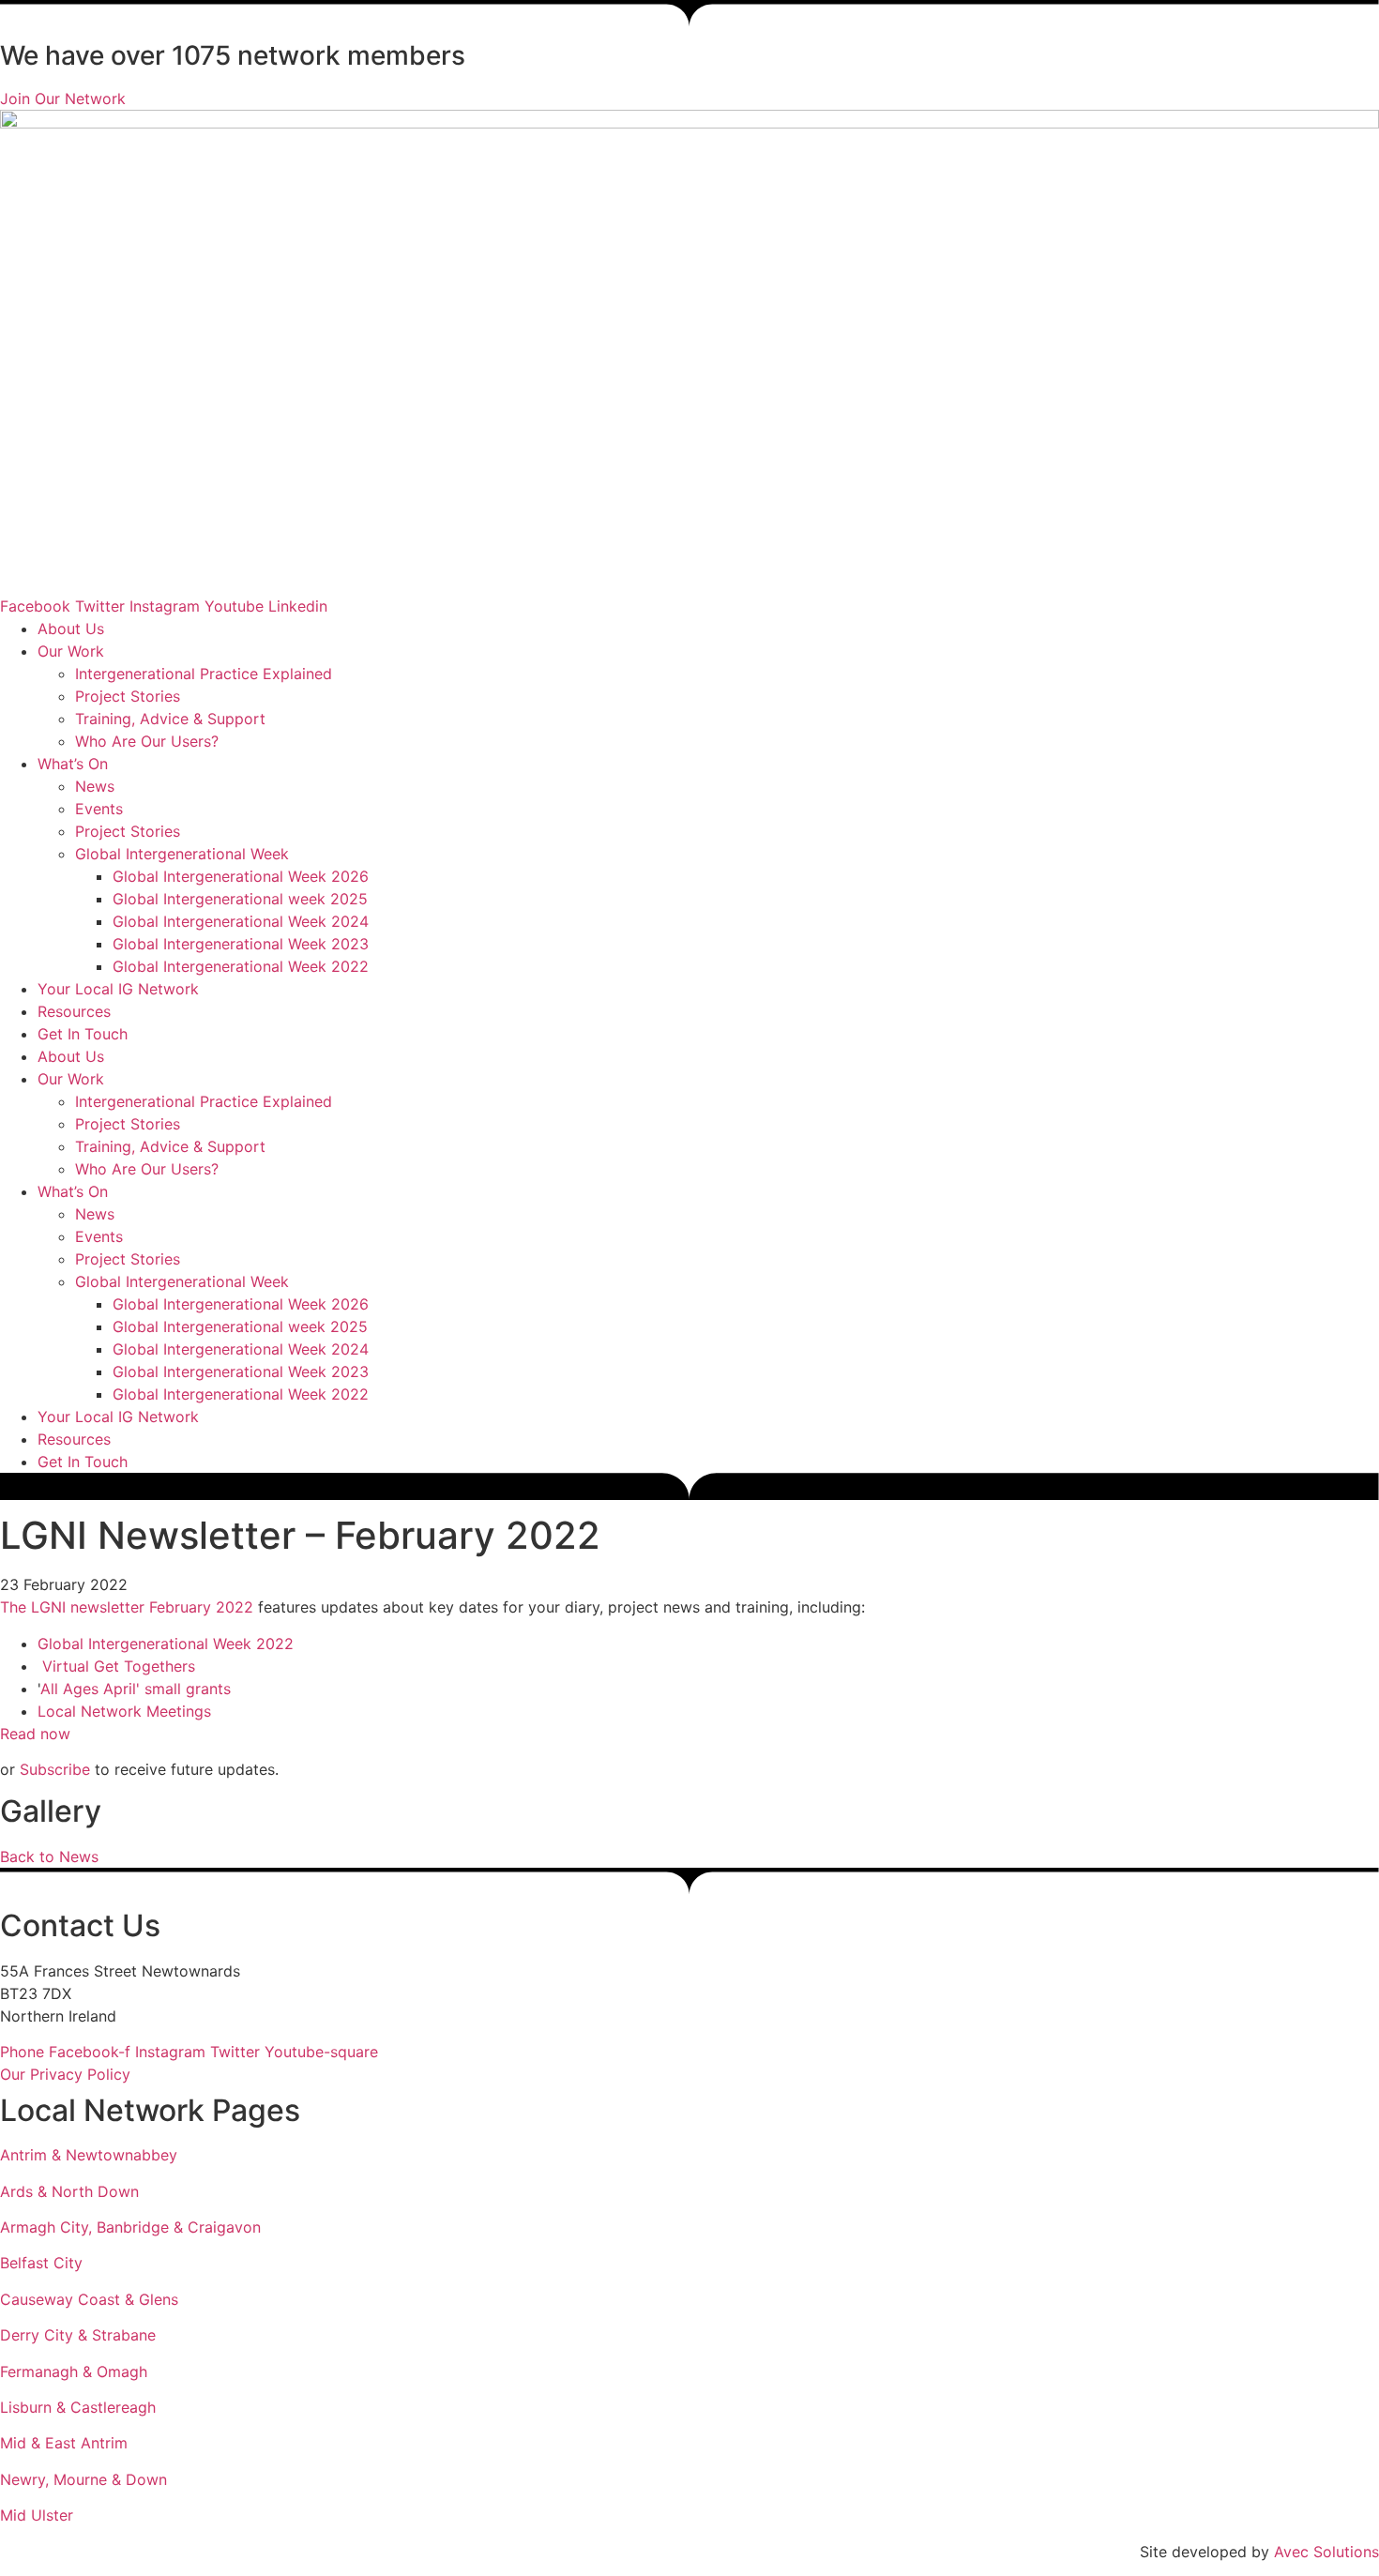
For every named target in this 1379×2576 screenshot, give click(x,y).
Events (99, 809)
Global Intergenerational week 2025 (240, 899)
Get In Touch (83, 1034)
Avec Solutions (1326, 2552)
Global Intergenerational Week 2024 (241, 921)
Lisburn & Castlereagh (78, 2407)
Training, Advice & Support (170, 719)
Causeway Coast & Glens (89, 2299)
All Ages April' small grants (136, 1689)
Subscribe (55, 1769)
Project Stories (128, 696)
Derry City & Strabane (78, 2335)
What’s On (73, 764)
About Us (71, 629)
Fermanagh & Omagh (74, 2371)
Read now (35, 1734)
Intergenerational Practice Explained (204, 674)
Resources (74, 1011)
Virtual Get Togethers (119, 1666)
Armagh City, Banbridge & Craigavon (130, 2227)
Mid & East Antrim (64, 2443)
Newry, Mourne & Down (83, 2479)
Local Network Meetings (124, 1711)
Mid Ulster (37, 2515)
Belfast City (41, 2263)
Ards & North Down (69, 2191)
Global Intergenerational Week (182, 854)
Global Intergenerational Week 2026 (241, 876)
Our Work (71, 651)
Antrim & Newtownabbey (89, 2155)
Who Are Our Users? (147, 741)
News (95, 786)
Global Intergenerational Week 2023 (241, 944)
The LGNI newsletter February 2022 (127, 1607)
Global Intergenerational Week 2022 (241, 966)
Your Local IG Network (118, 989)
